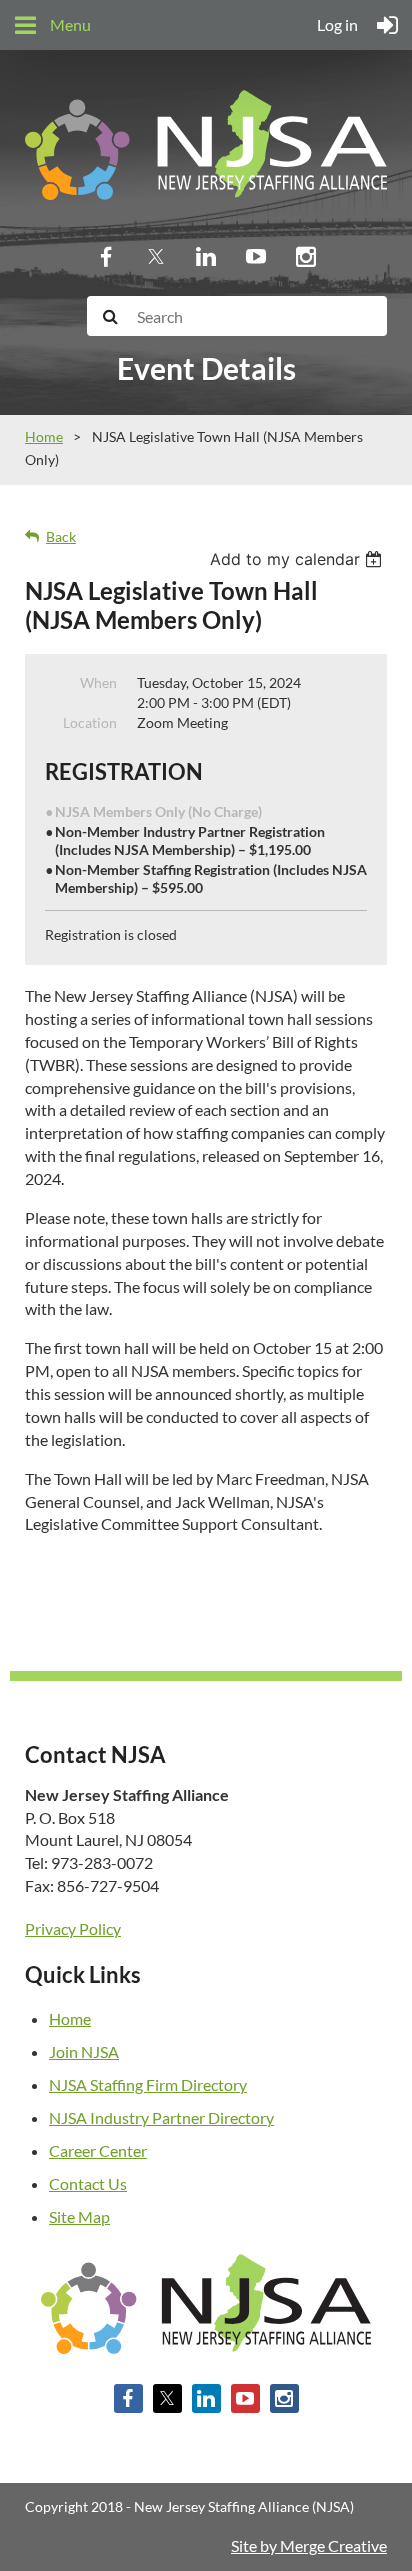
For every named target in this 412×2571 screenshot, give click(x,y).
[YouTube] (256, 256)
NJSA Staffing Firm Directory (148, 2084)
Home (44, 436)
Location (90, 722)
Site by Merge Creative (309, 2545)
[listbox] (298, 559)
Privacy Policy (73, 1928)
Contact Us (88, 2183)
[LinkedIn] (206, 256)
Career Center (98, 2150)
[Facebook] (106, 256)
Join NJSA (84, 2051)
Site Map (79, 2216)
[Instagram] (306, 256)
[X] (156, 256)
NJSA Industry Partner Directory (161, 2117)
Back (61, 536)
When (98, 682)
